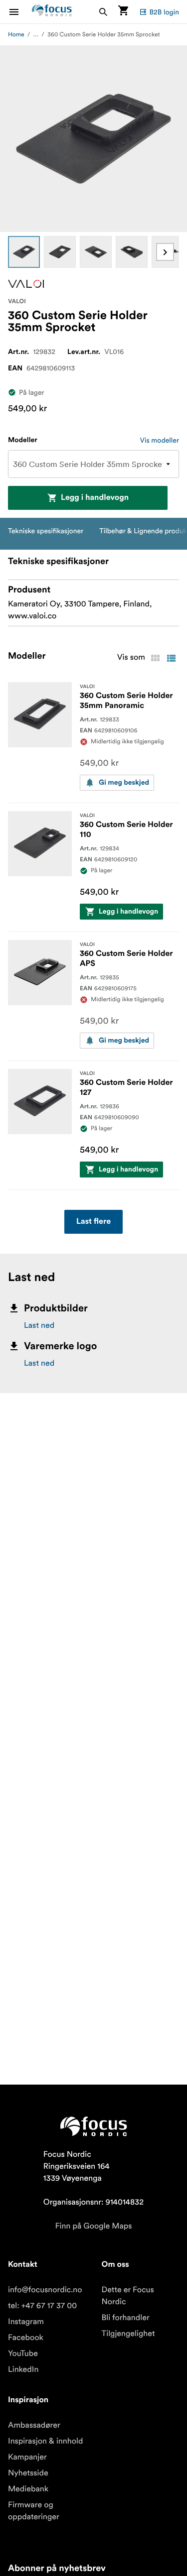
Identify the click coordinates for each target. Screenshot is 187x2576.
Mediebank (28, 2489)
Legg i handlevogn (95, 498)
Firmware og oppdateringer (34, 2511)
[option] (24, 252)
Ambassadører (34, 2425)
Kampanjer (27, 2457)
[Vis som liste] (171, 658)
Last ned (39, 1325)
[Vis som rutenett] (155, 658)
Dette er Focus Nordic (128, 2296)
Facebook (26, 2338)
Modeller (23, 440)
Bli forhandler (126, 2318)
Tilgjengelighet (128, 2334)
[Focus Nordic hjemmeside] (52, 12)
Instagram (26, 2322)
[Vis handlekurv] (123, 12)
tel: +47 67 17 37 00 (42, 2306)
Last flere (93, 1222)
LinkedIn (23, 2369)
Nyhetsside (28, 2473)
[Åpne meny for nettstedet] (20, 12)
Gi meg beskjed (124, 783)
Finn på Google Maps (93, 2226)
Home (16, 35)
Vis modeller (160, 440)
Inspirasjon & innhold (45, 2441)
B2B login (164, 12)
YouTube (23, 2353)
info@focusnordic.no (45, 2290)
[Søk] (103, 12)
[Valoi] (26, 284)
